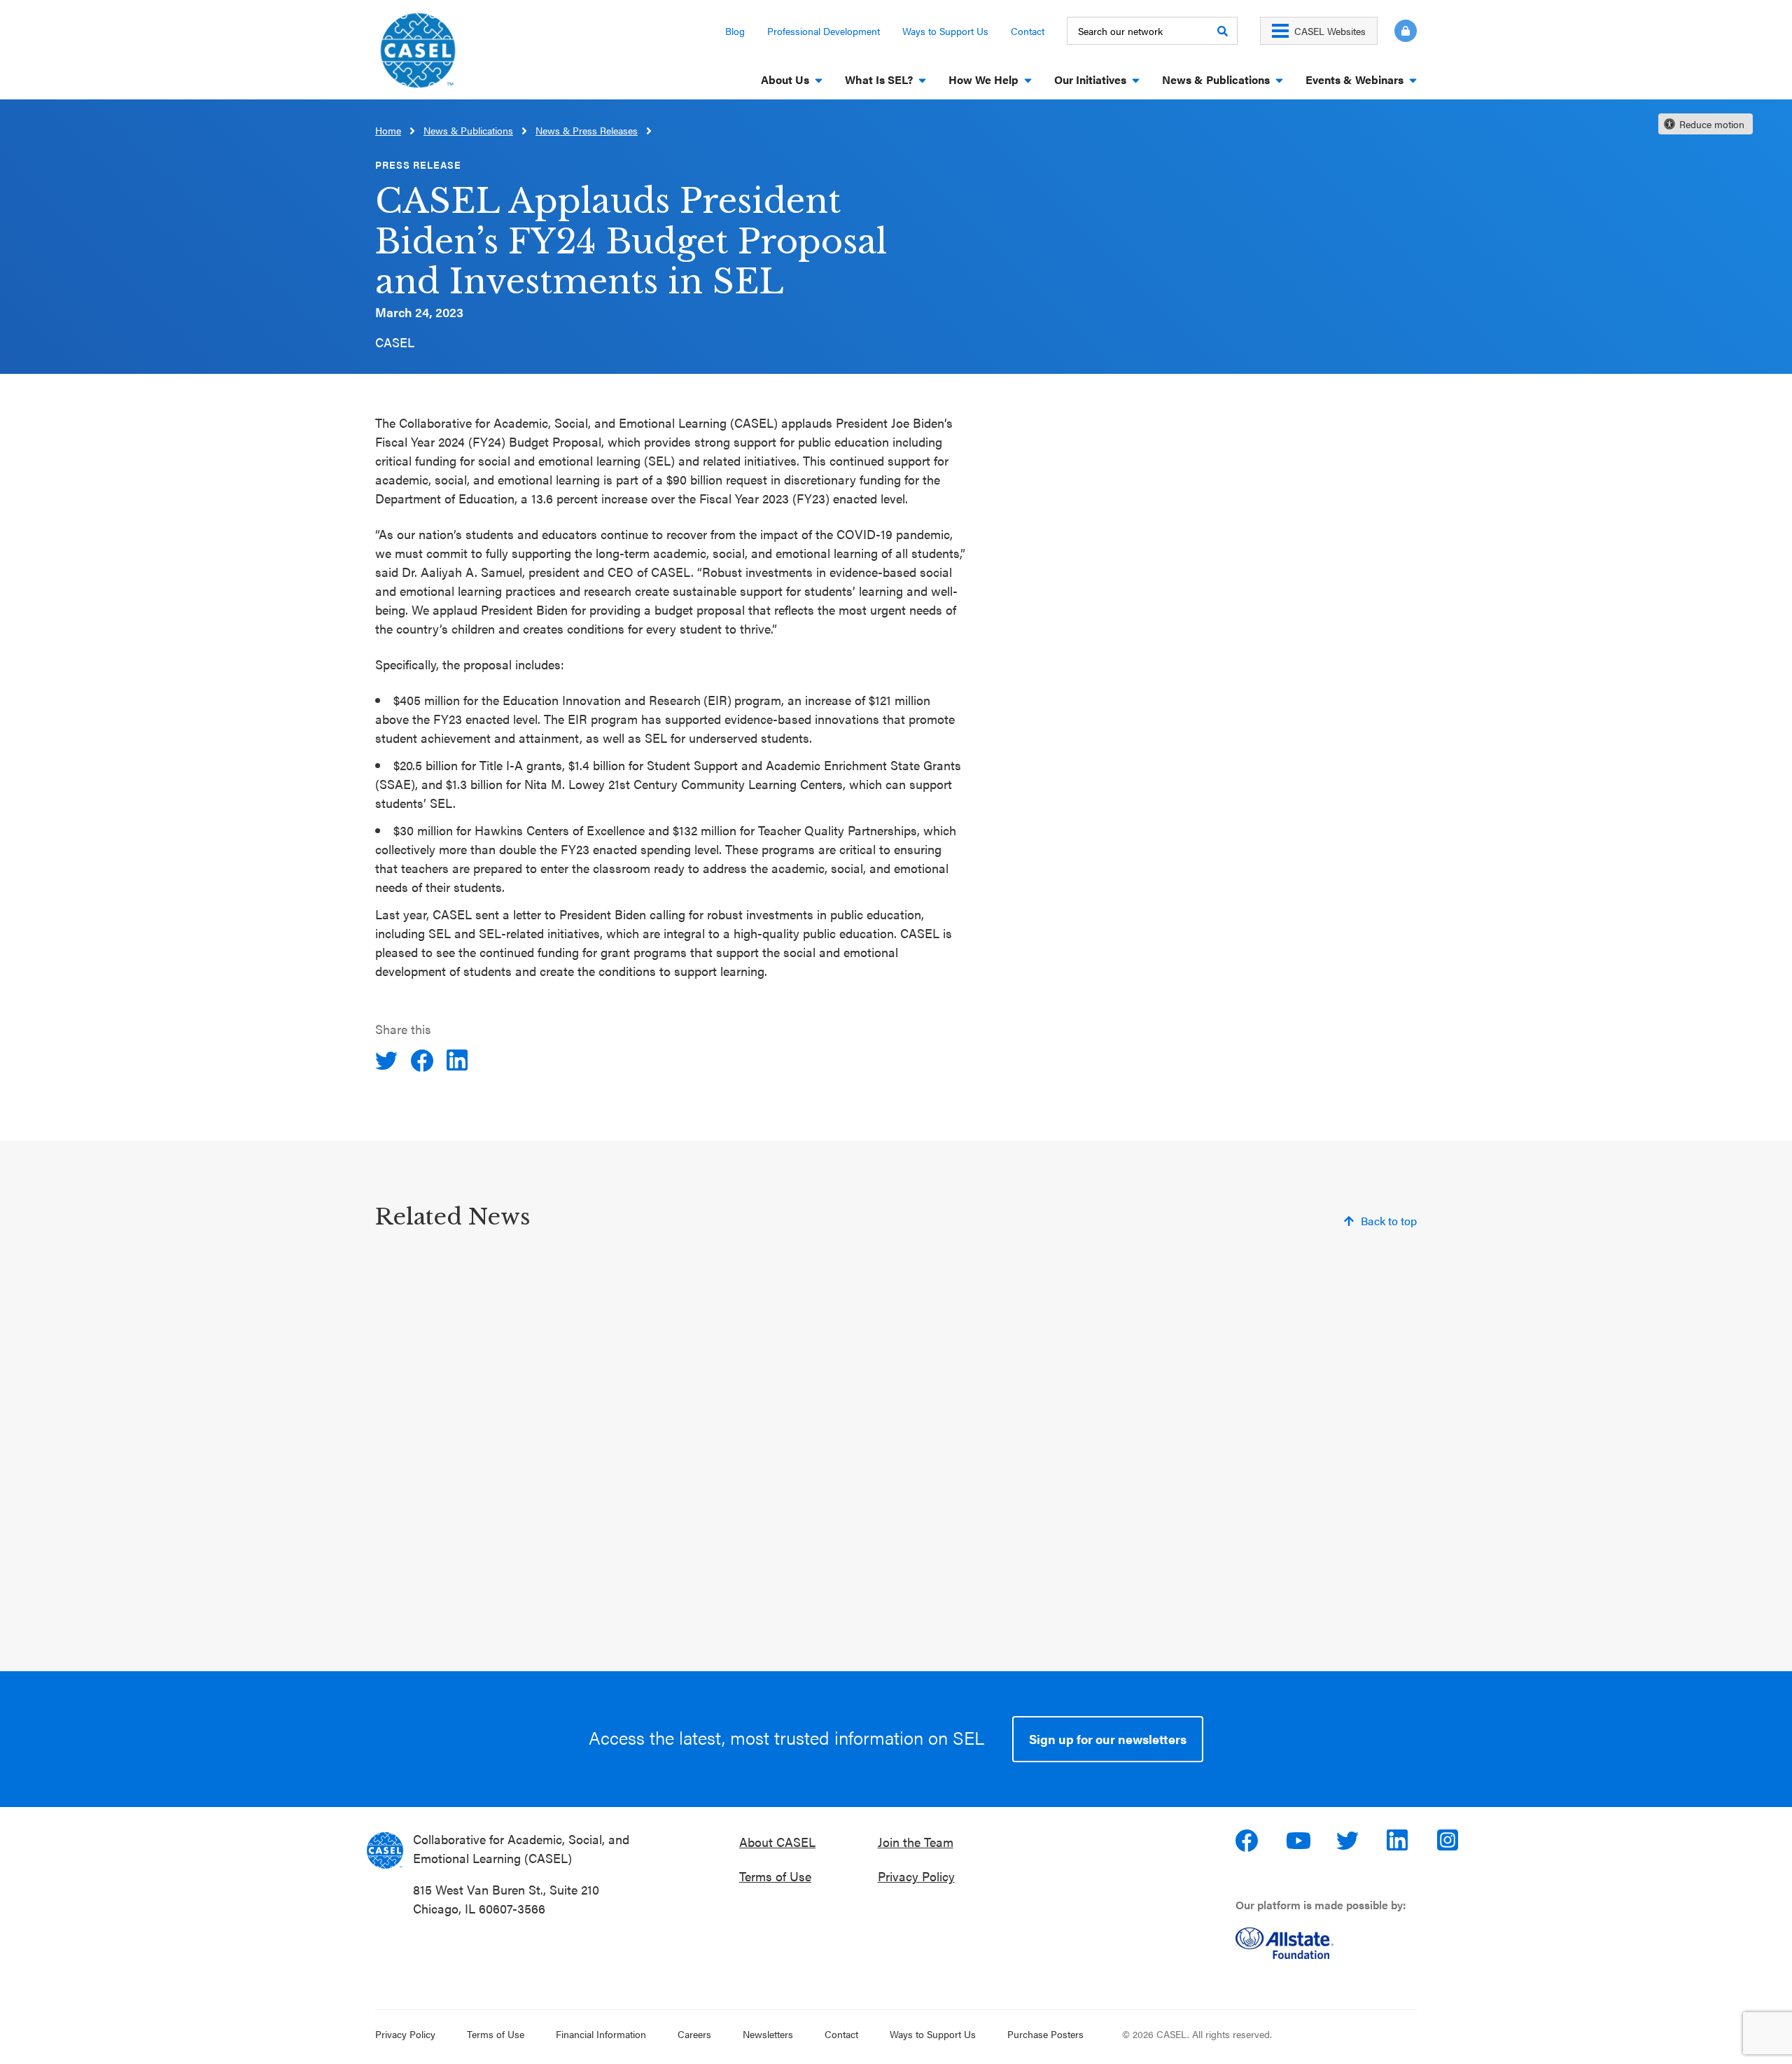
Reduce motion (1712, 124)
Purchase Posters (1045, 2034)
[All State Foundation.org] (1332, 1943)
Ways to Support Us (945, 31)
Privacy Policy (916, 1876)
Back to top (1389, 1221)
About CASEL (777, 1842)
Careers (694, 2034)
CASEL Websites (1330, 31)
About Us (785, 79)
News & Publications (1216, 79)
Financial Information (601, 2034)
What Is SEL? (879, 79)
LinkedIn (1399, 1841)
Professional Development (824, 31)
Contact (1028, 31)
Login (1406, 31)
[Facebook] (423, 1061)
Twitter (1349, 1841)
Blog (735, 31)
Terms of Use (775, 1876)
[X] (388, 1061)
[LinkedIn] (459, 1061)
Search (1222, 31)
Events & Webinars (1354, 79)
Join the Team (916, 1842)
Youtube (1298, 1841)
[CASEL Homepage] (418, 55)
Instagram (1450, 1841)
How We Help (983, 79)
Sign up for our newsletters (1108, 1739)
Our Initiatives (1090, 79)
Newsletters (768, 2034)
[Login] (1397, 31)
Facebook (1248, 1841)
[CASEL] (385, 1850)
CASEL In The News (818, 1553)
